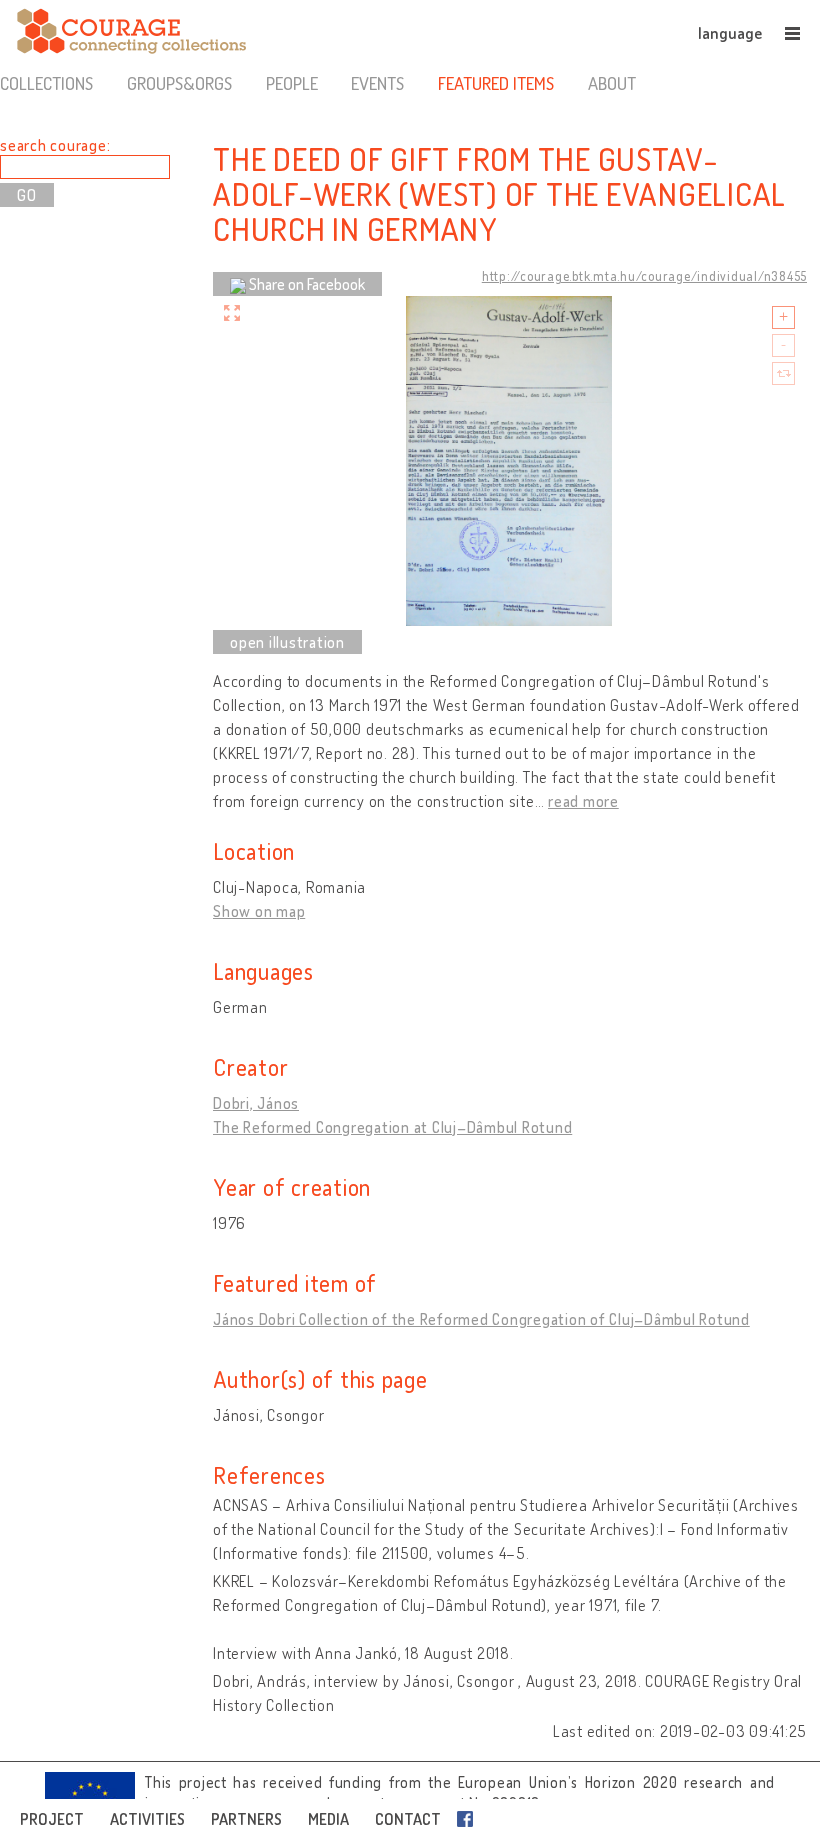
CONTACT (408, 1819)
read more (583, 801)
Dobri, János (256, 1103)
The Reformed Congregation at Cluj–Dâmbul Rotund (392, 1127)
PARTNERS (246, 1819)
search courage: (55, 145)
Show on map (259, 911)
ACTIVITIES (147, 1819)
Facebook (469, 1819)
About (612, 83)
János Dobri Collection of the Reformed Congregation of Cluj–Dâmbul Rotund (481, 1319)
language (730, 33)
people (292, 83)
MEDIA (328, 1819)
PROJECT (52, 1819)
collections (46, 83)
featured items (496, 83)
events (377, 83)
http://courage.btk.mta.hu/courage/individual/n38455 (644, 276)
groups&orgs (179, 83)
